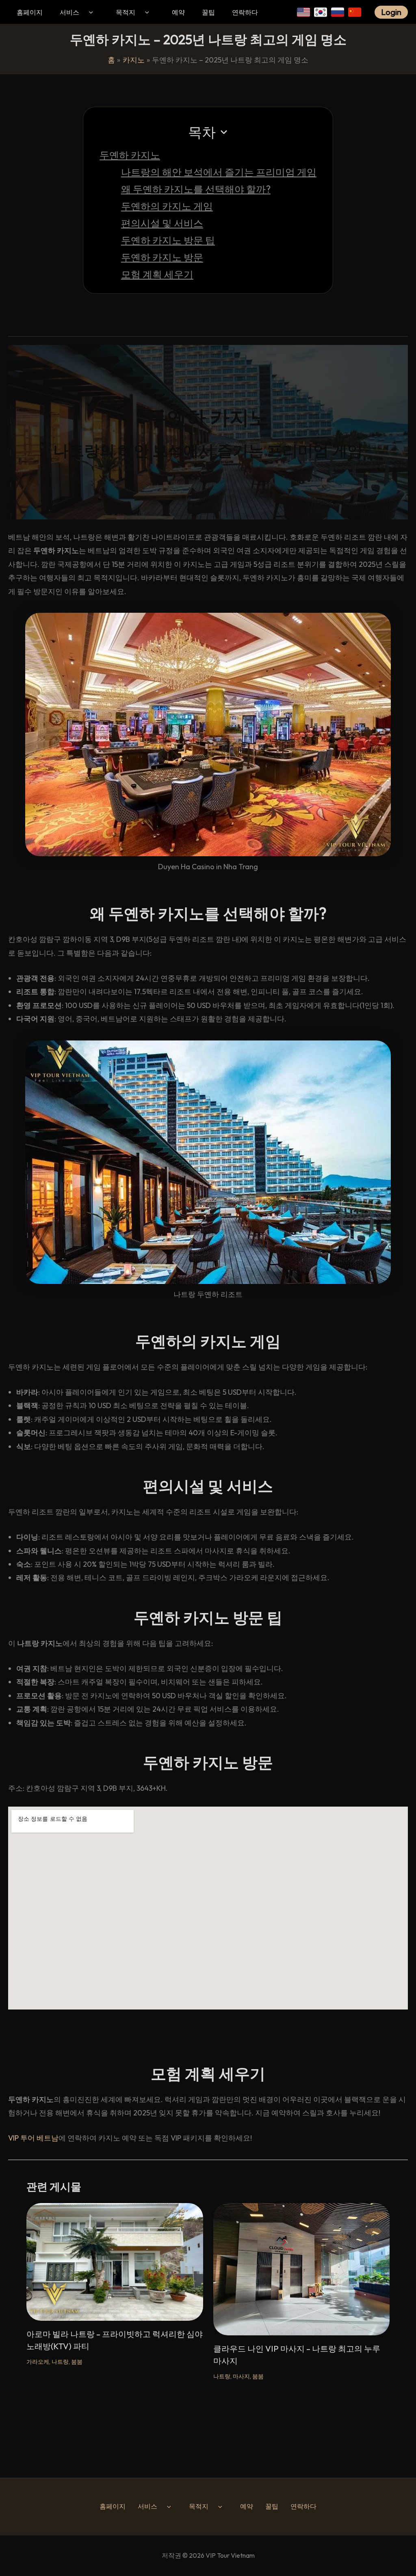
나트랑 (60, 2362)
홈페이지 (30, 12)
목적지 (126, 12)
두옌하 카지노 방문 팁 (168, 240)
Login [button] (391, 12)
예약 (178, 12)
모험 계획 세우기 (157, 274)
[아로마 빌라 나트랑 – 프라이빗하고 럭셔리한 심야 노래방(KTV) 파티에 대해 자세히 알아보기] (115, 2261)
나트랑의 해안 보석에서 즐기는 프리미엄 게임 (219, 172)
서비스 (69, 12)
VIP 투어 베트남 (33, 2138)
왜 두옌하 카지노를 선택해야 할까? (196, 189)
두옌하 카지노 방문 (162, 257)
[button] (90, 12)
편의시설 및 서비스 (162, 223)
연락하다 (245, 12)
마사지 (241, 2376)
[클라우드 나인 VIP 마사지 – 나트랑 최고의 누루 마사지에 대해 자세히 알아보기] (302, 2269)
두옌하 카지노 (130, 155)
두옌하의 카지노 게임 (167, 206)
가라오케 (38, 2362)
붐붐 (77, 2362)
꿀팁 (208, 12)
